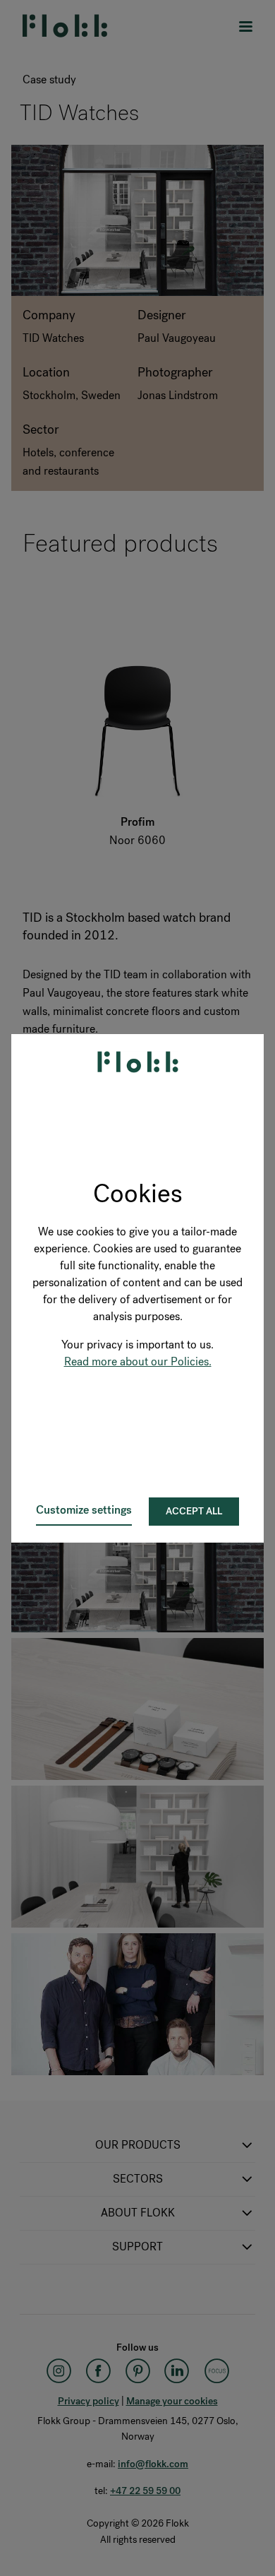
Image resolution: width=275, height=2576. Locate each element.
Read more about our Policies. (138, 1361)
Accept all (194, 1511)
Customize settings (84, 1510)
